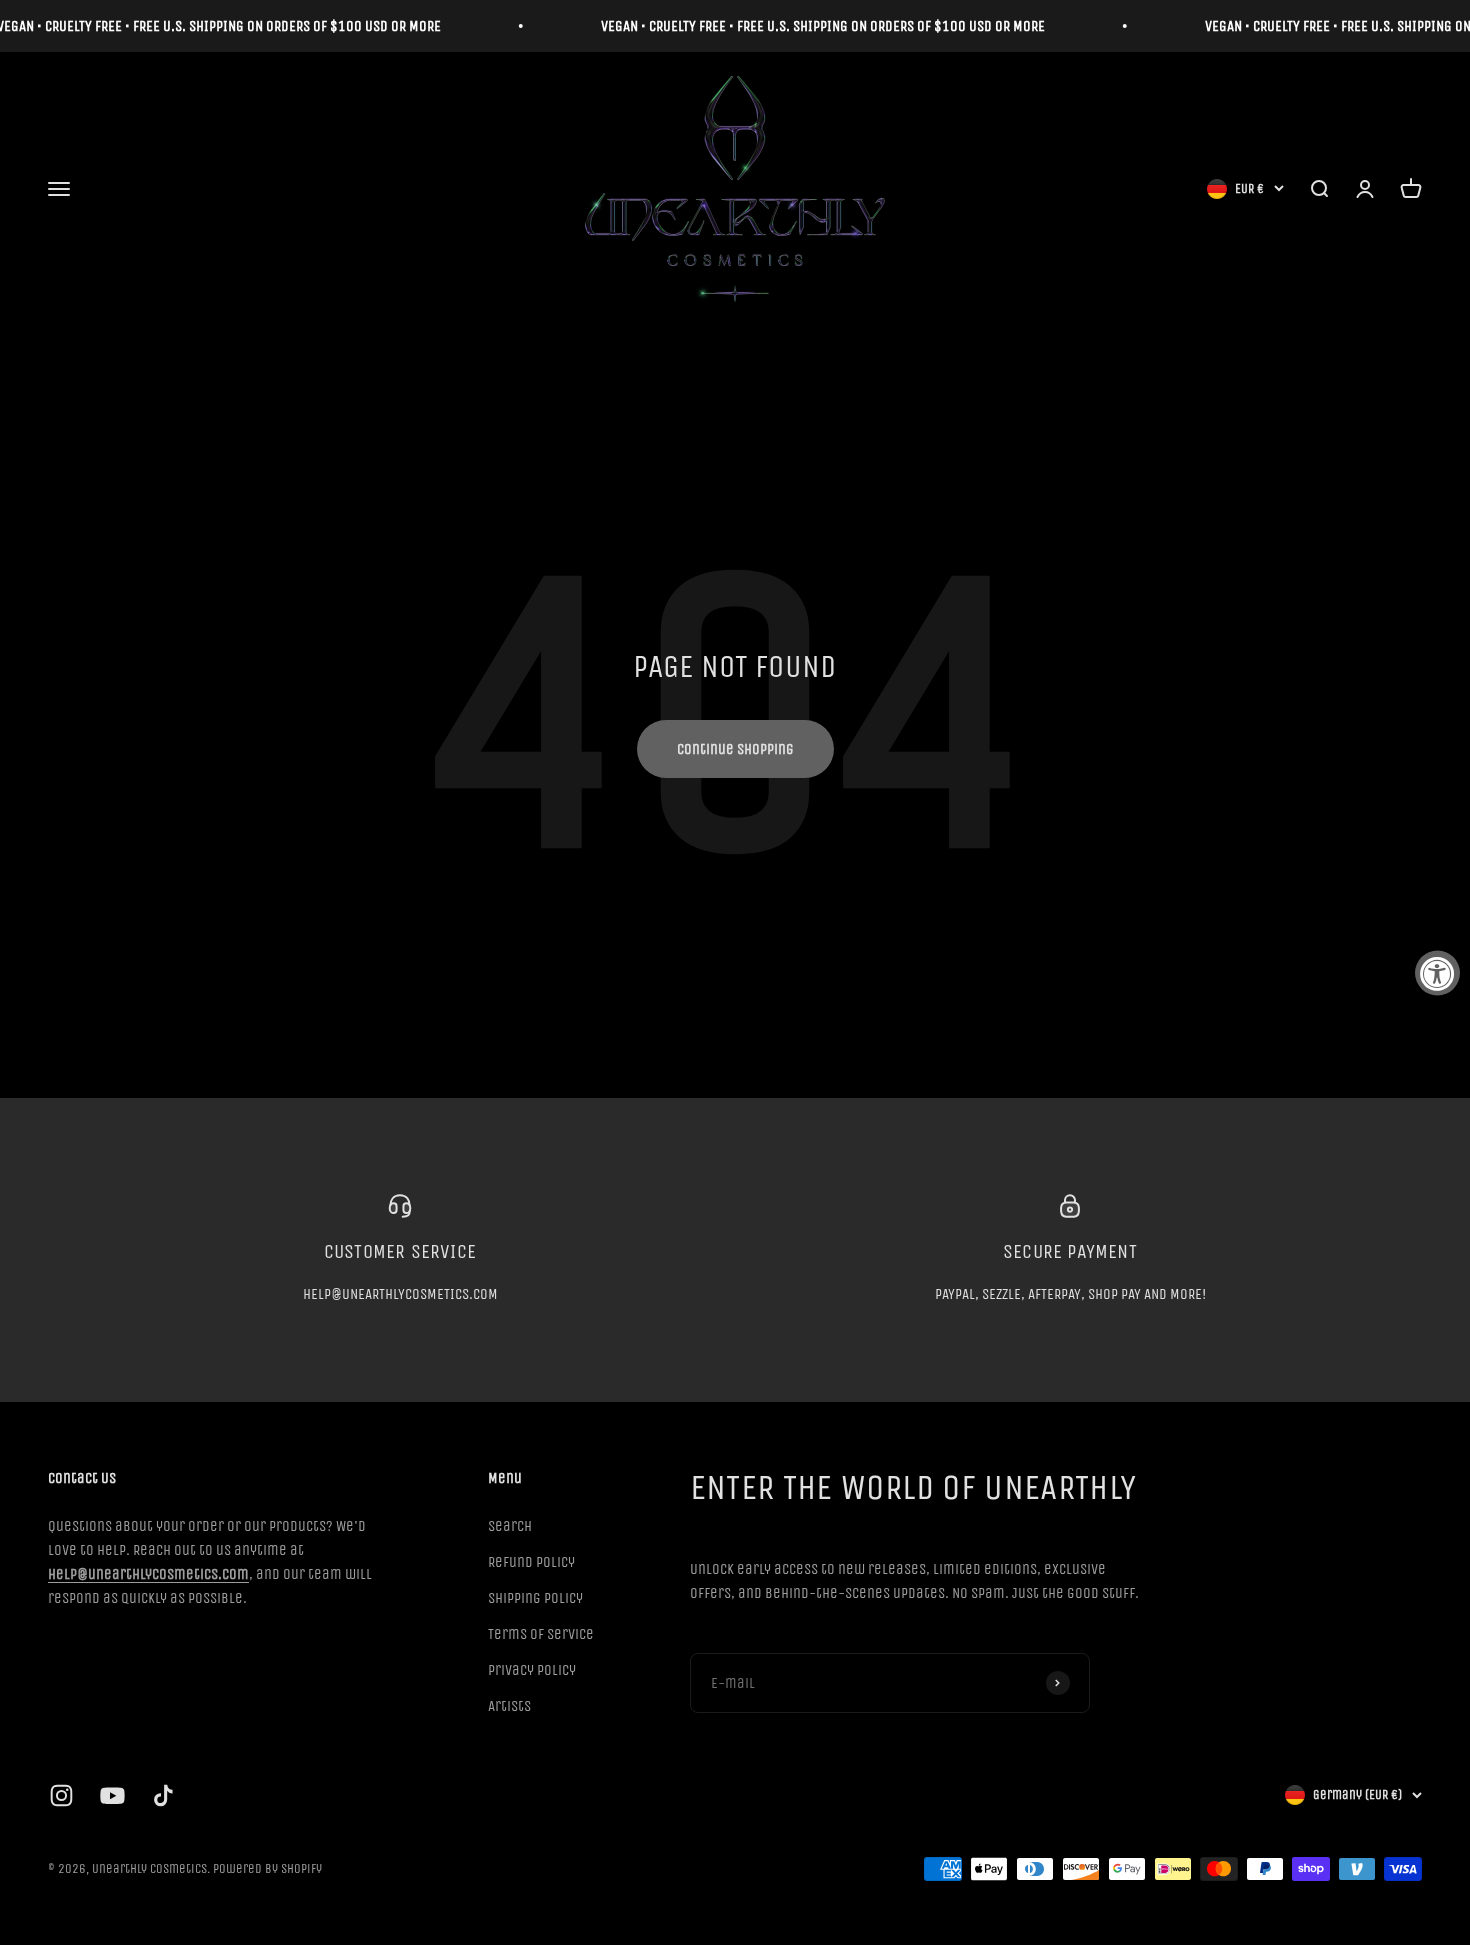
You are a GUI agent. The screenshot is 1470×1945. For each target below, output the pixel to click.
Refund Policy (531, 1562)
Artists (509, 1706)
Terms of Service (541, 1634)
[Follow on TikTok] (163, 1795)
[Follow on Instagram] (61, 1795)
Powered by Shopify (267, 1868)
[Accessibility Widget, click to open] (1437, 972)
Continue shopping (735, 749)
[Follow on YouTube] (112, 1795)
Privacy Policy (532, 1670)
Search (510, 1526)
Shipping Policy (535, 1598)
